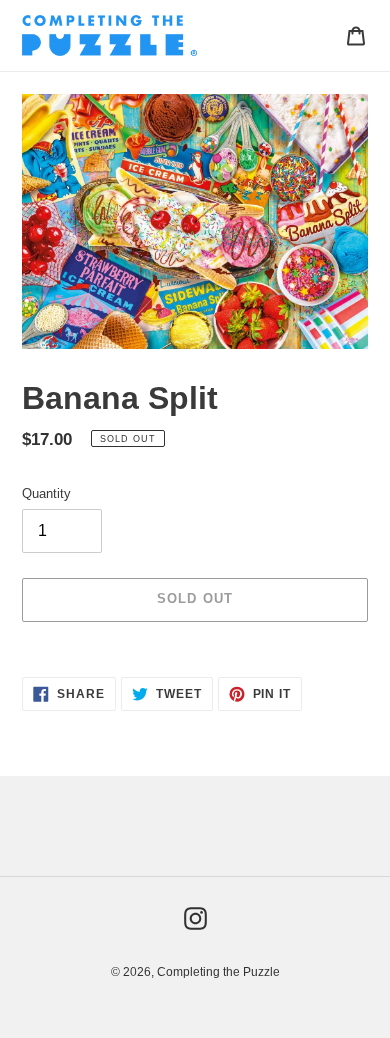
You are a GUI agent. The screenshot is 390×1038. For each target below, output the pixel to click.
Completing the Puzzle (218, 972)
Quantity (46, 493)
